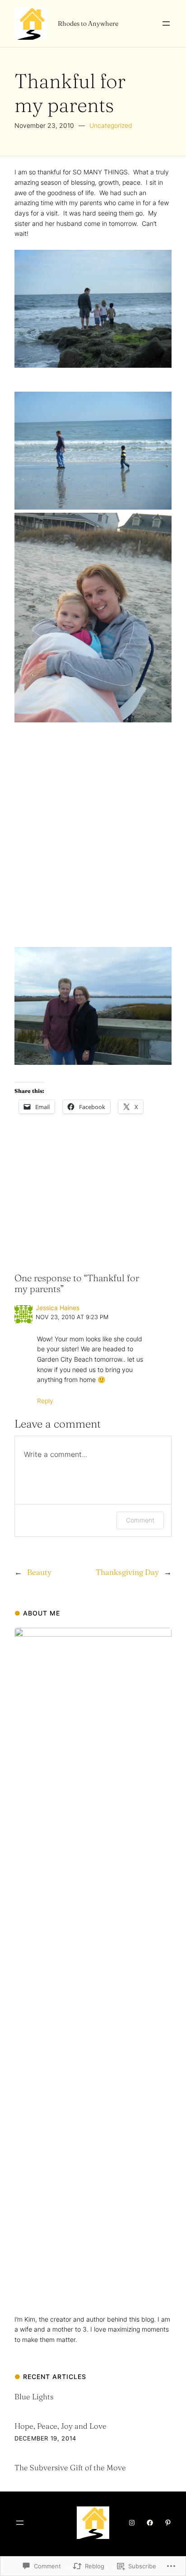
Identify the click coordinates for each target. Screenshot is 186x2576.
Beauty (39, 1572)
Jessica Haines (58, 1308)
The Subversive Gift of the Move (70, 2467)
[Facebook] (150, 2523)
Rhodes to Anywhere (88, 23)
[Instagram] (132, 2523)
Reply (45, 1401)
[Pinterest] (168, 2523)
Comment (140, 1520)
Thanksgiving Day (127, 1572)
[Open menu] (166, 23)
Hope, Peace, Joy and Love (60, 2426)
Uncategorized (111, 125)
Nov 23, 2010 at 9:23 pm (72, 1317)
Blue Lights (34, 2396)
